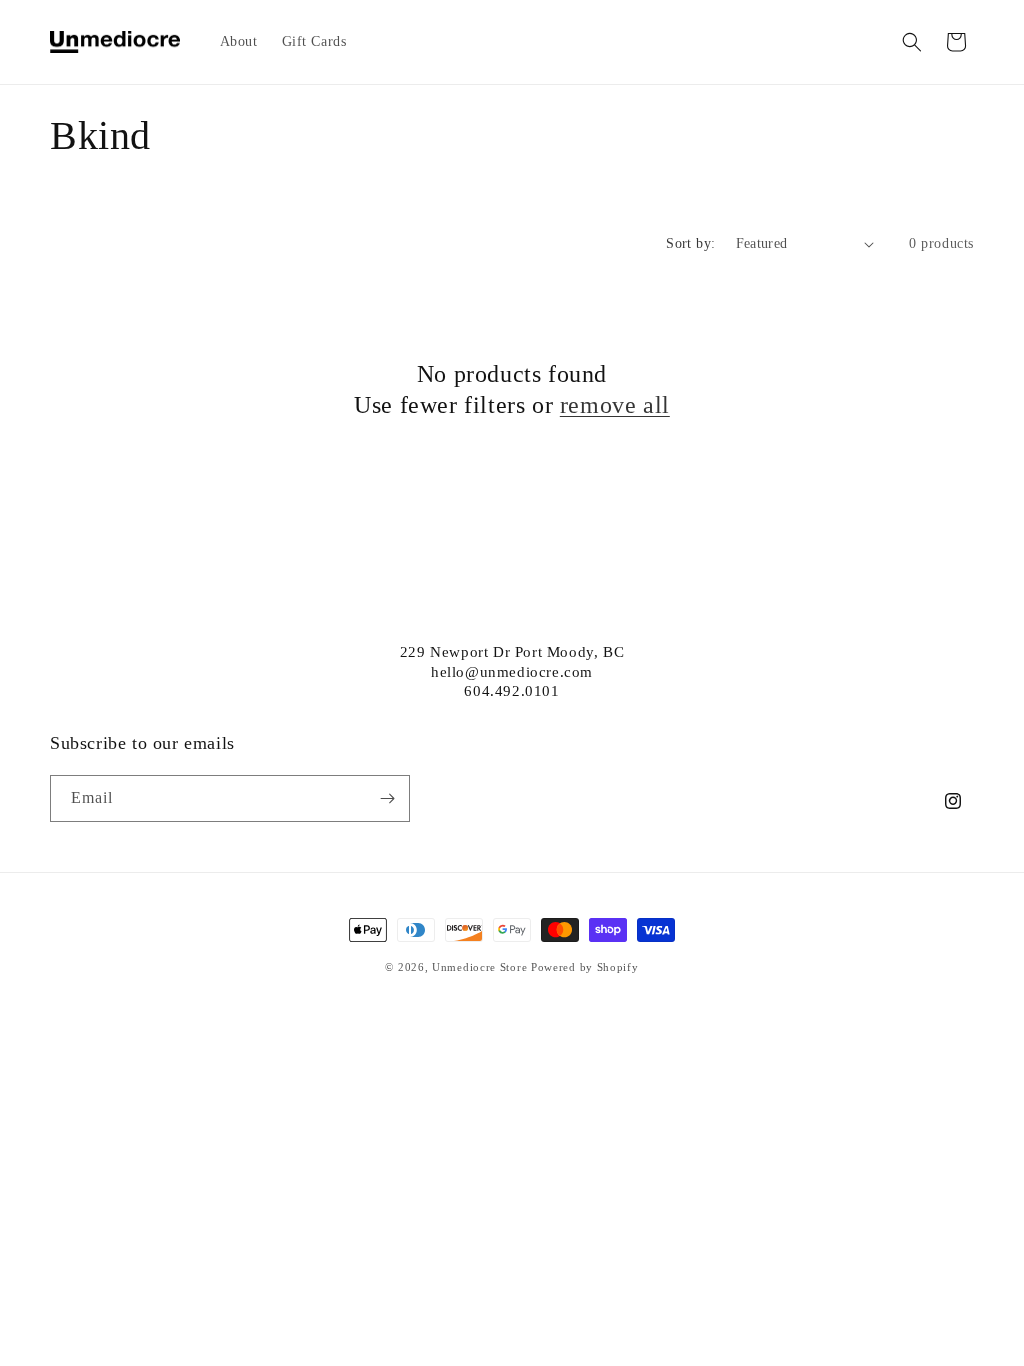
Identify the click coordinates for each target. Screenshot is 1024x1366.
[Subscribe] (387, 798)
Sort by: (690, 243)
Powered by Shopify (585, 967)
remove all (615, 405)
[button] (912, 42)
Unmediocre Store (479, 967)
